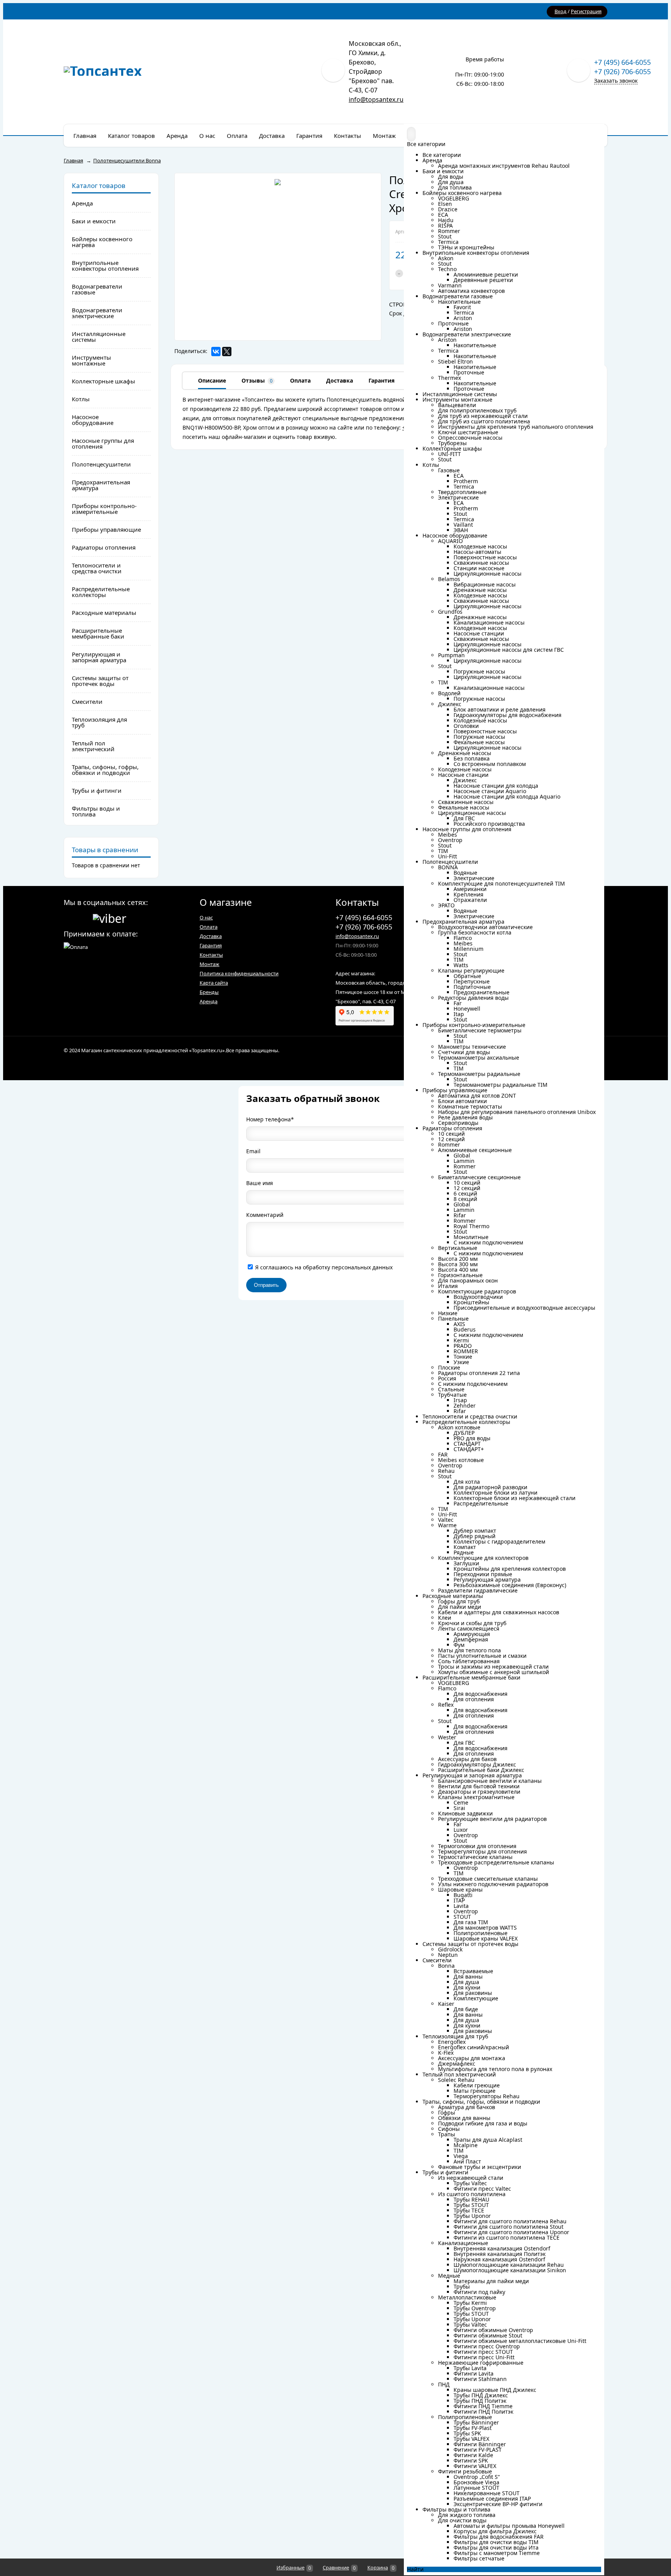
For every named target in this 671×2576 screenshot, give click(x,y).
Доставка (211, 936)
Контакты (211, 955)
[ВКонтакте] (216, 352)
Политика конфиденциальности (239, 973)
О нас (206, 917)
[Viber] (110, 917)
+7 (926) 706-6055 (622, 71)
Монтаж (209, 964)
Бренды (209, 992)
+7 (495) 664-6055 (622, 62)
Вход (561, 11)
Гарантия (211, 945)
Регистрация (586, 11)
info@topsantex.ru (376, 99)
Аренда (209, 1001)
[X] (227, 352)
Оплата (209, 927)
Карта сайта (214, 983)
